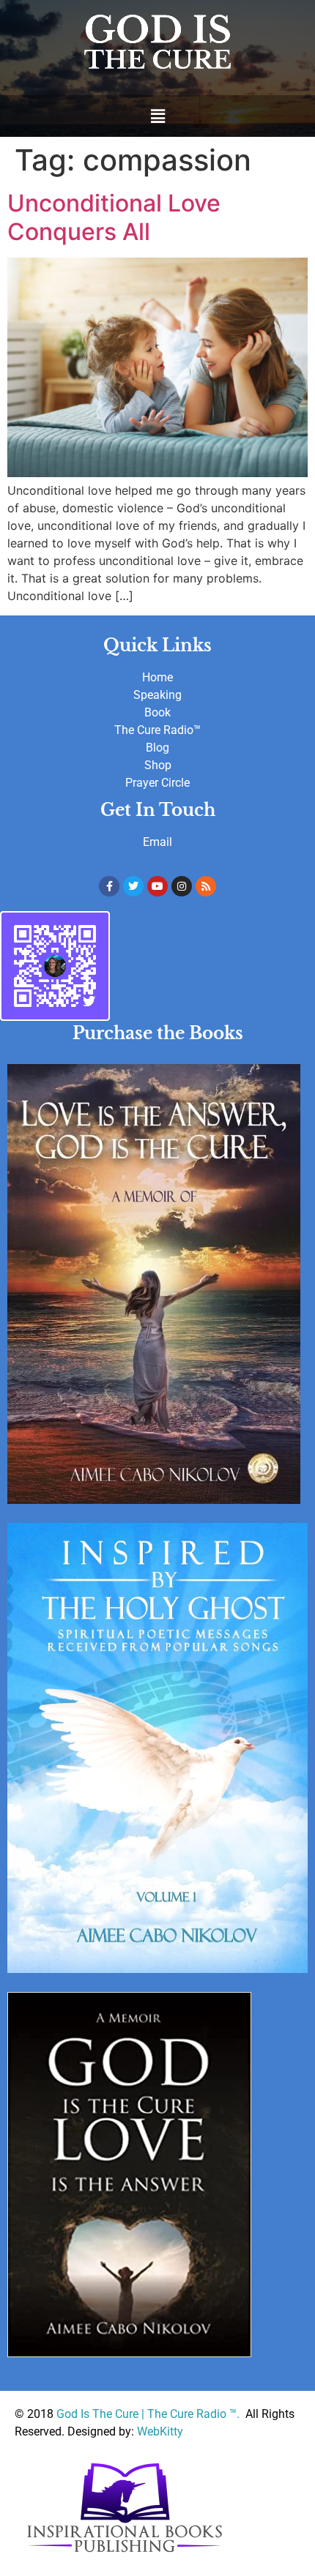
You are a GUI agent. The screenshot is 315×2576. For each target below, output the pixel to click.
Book (157, 712)
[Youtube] (157, 886)
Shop (158, 765)
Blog (157, 748)
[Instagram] (182, 886)
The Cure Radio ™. (195, 2414)
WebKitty (160, 2431)
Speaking (157, 695)
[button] (157, 116)
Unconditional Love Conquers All (114, 217)
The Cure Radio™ (157, 730)
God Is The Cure (97, 2414)
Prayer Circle (157, 783)
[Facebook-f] (109, 886)
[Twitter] (133, 886)
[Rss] (206, 886)
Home (157, 677)
